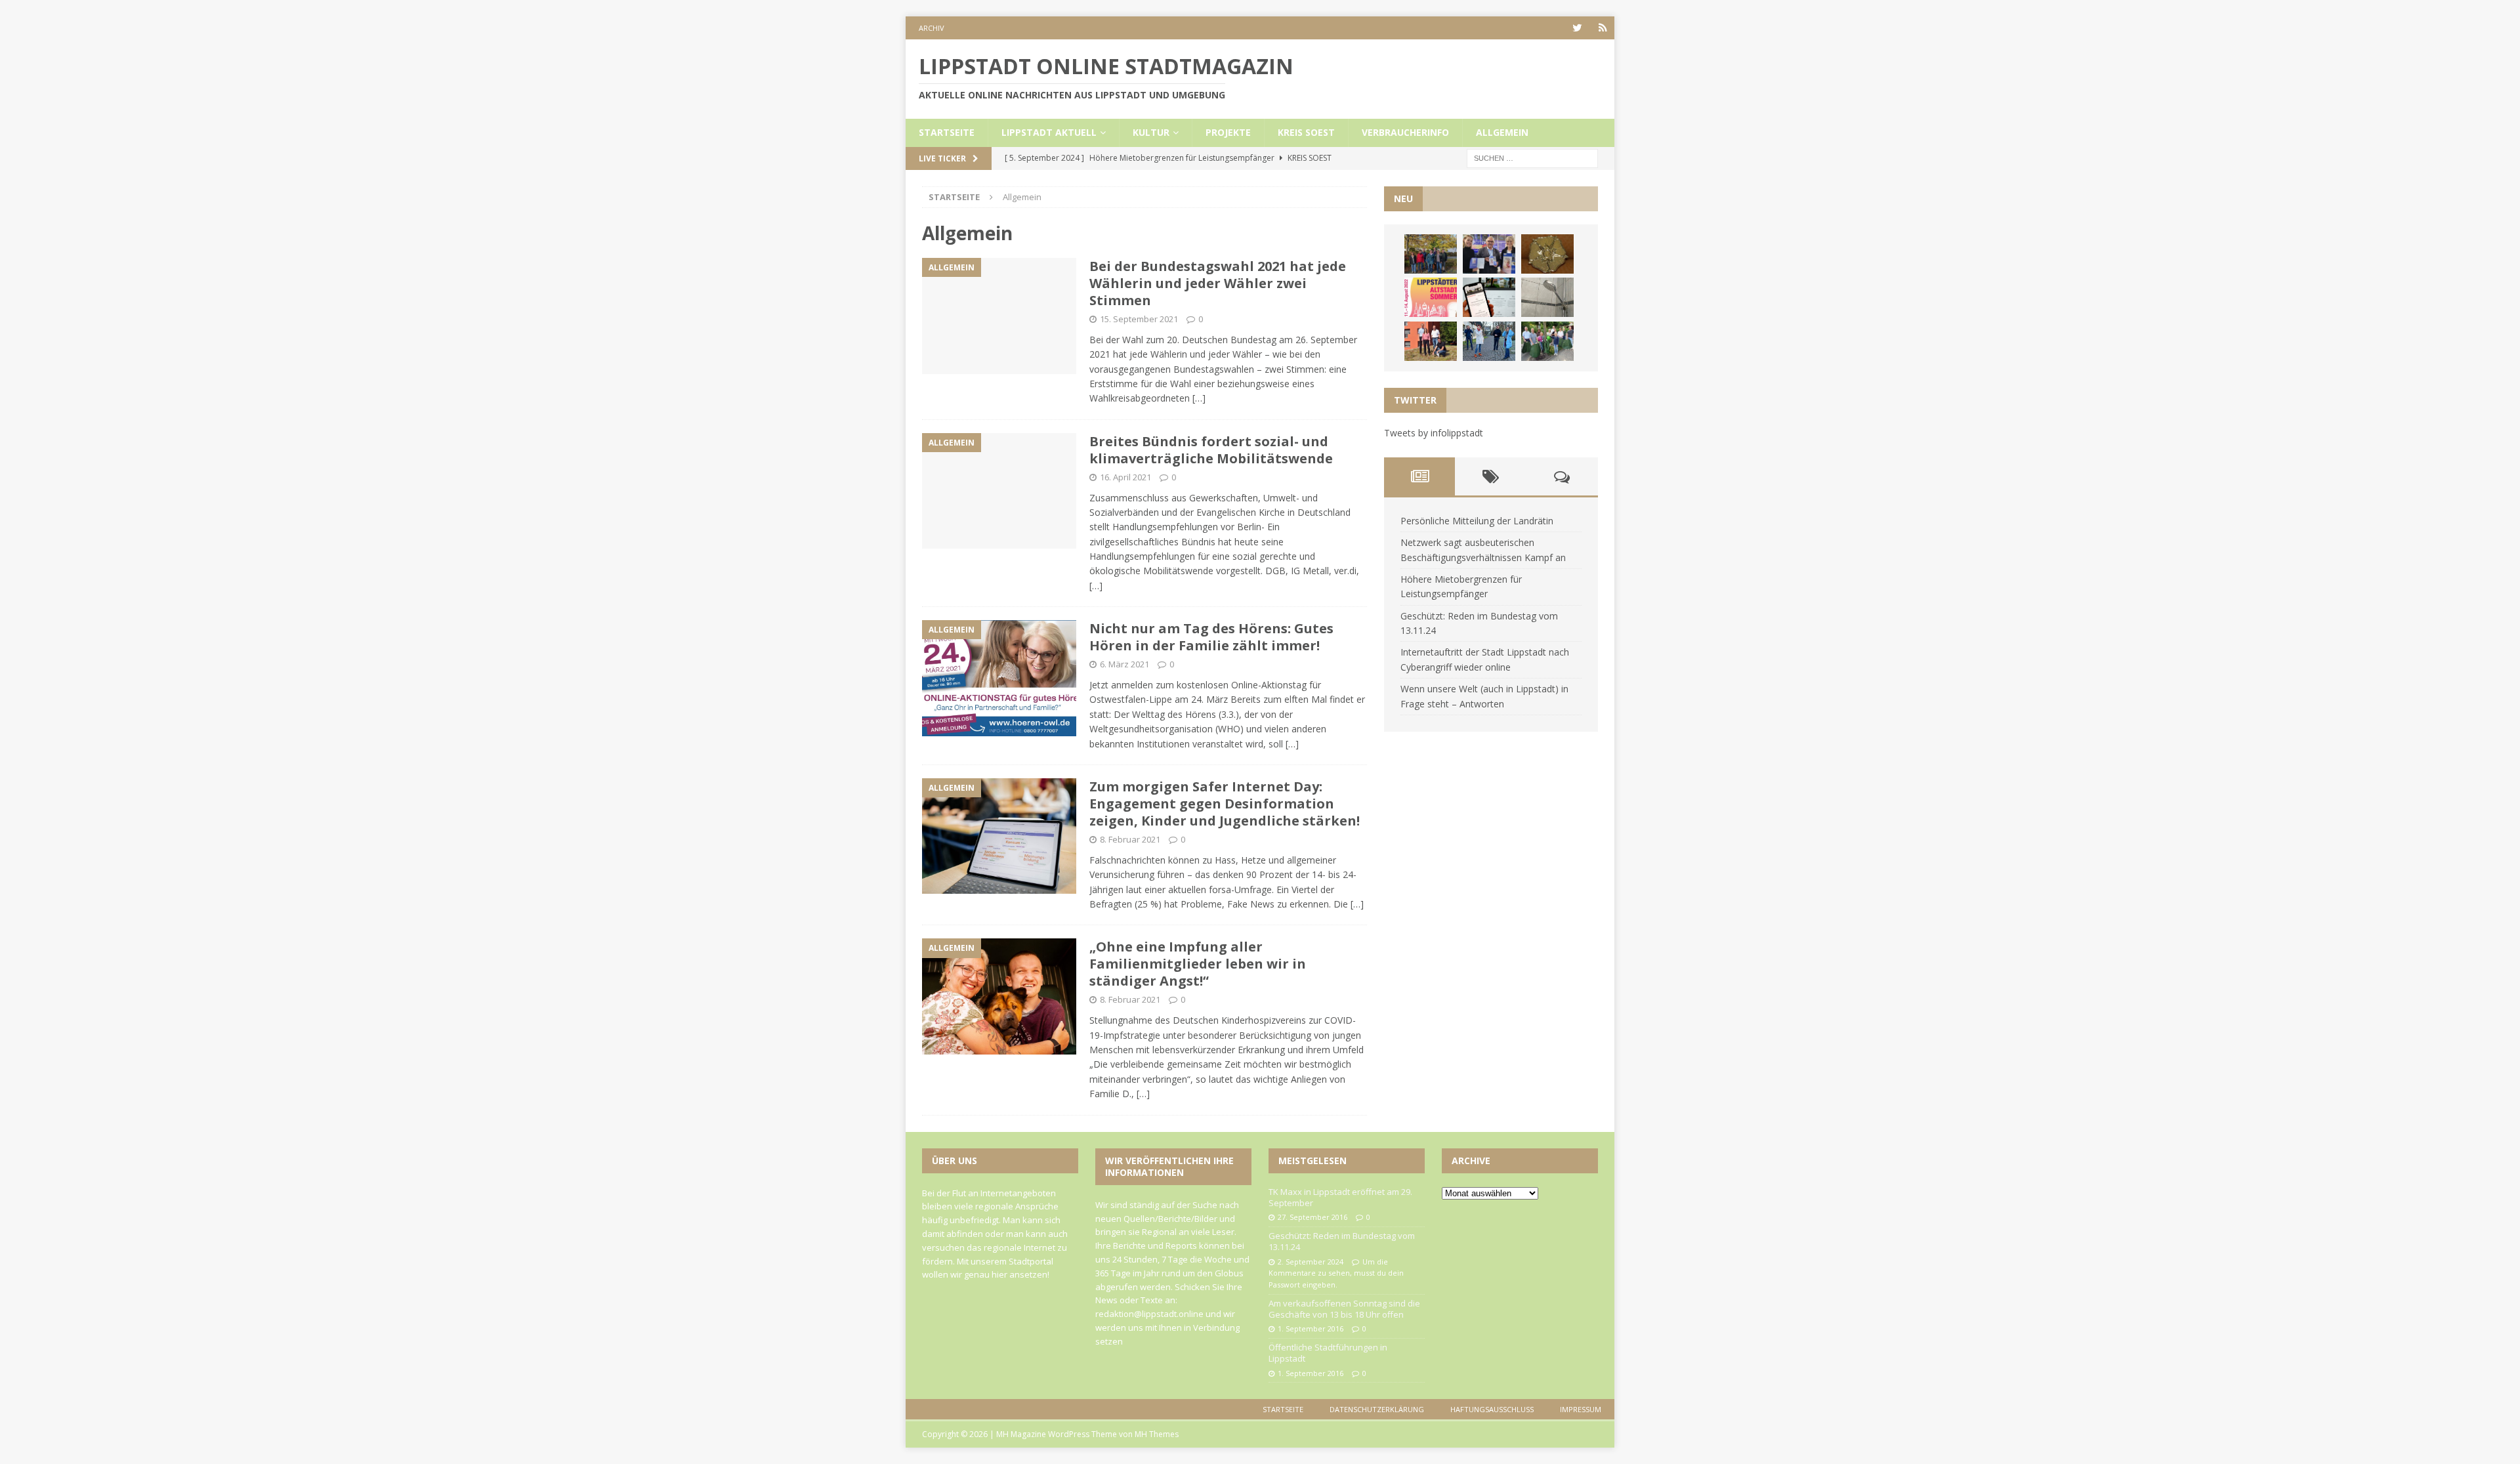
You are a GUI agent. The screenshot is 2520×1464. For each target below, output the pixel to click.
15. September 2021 (1139, 319)
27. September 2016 (1312, 1217)
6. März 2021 (1124, 664)
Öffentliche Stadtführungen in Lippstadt (1328, 1353)
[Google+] (1603, 28)
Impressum (1581, 1409)
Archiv (932, 28)
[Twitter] (1577, 28)
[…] (1199, 398)
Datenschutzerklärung (1377, 1409)
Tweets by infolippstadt (1434, 433)
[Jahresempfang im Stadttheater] (1547, 254)
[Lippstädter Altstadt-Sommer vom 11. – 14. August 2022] (1431, 297)
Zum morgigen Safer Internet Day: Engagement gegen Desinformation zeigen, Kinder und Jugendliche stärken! (1225, 804)
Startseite (947, 132)
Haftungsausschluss (1492, 1409)
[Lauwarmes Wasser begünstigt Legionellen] (1547, 297)
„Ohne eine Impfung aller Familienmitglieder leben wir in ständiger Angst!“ (1198, 964)
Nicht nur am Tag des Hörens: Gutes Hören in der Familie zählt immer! (1211, 637)
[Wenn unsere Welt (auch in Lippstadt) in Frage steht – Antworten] (1431, 254)
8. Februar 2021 (1130, 839)
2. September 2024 (1311, 1262)
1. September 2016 (1311, 1328)
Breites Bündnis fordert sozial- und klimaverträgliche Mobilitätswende (1211, 450)
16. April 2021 (1125, 477)
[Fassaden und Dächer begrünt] (1431, 341)
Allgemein (1502, 132)
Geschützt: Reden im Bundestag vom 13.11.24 (1342, 1241)
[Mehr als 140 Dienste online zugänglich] (1489, 297)
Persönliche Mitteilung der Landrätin (1477, 521)
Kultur (1151, 132)
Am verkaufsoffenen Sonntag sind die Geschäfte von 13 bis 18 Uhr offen (1344, 1309)
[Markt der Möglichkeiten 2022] (1489, 254)
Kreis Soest (1306, 132)
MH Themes (1157, 1434)
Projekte (1228, 132)
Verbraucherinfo (1405, 132)
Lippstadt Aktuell (1049, 132)
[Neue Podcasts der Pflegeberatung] (1489, 341)
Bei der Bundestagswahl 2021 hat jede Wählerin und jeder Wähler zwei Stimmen (1218, 283)
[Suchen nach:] (1532, 157)
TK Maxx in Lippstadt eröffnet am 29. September (1340, 1197)
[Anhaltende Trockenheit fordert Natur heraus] (1547, 341)
